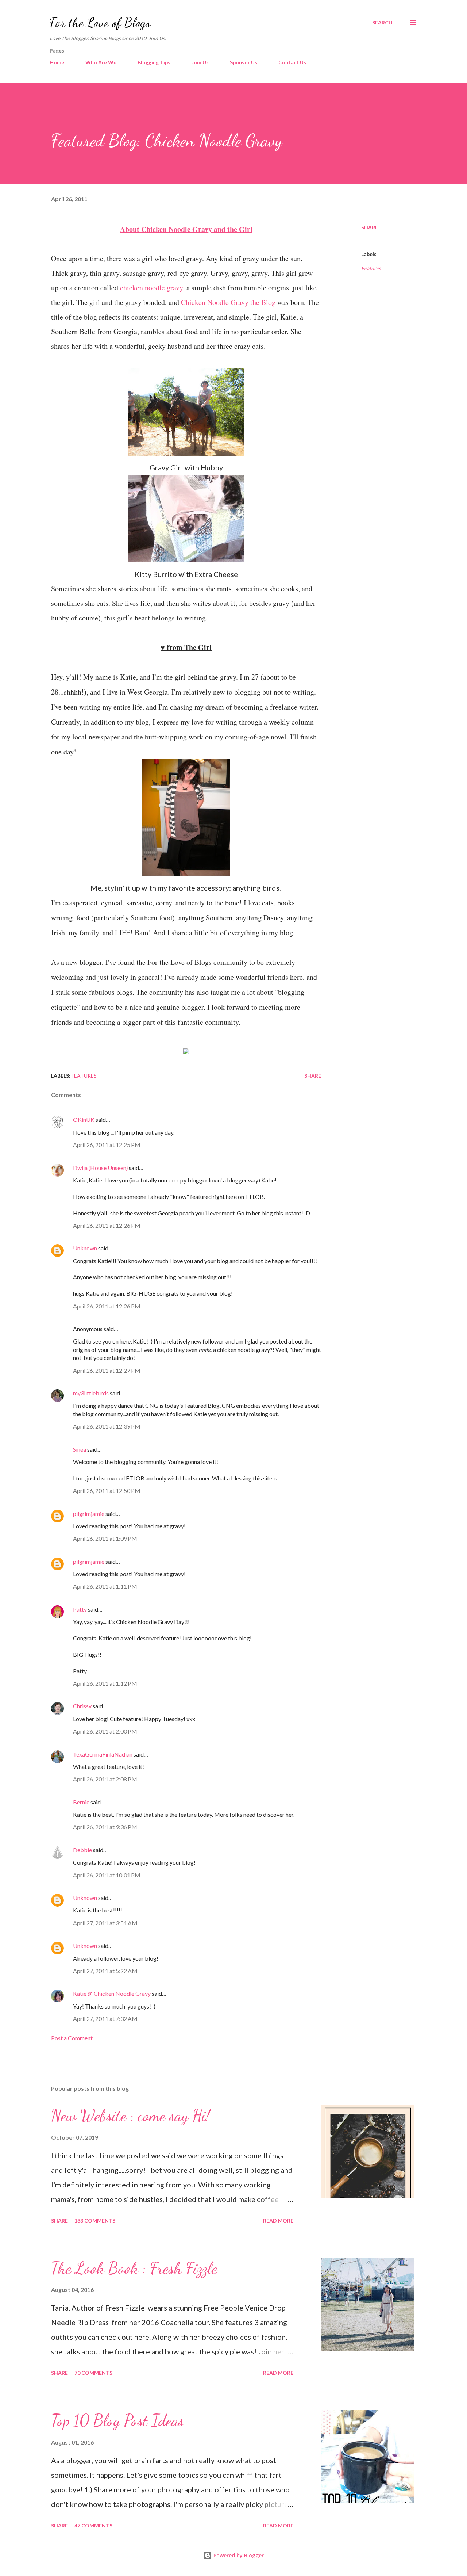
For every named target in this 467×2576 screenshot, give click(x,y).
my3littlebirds (91, 1393)
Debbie (82, 1850)
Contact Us (292, 62)
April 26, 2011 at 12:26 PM (107, 1225)
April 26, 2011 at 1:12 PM (105, 1683)
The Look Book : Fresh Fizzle (134, 2268)
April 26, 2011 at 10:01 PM (107, 1875)
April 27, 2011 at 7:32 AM (105, 2019)
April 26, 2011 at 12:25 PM (107, 1145)
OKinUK (84, 1119)
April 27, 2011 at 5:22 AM (105, 1971)
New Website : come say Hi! (130, 2116)
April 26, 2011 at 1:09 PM (105, 1538)
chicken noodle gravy (151, 288)
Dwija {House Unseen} (100, 1168)
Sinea (80, 1449)
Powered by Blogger (238, 2555)
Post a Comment (72, 2038)
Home (57, 62)
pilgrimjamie (89, 1514)
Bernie (81, 1802)
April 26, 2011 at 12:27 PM (107, 1370)
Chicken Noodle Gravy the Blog (228, 302)
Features (371, 268)
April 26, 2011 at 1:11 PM (105, 1586)
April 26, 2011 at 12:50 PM (107, 1490)
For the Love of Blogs (100, 22)
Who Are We (101, 62)
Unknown (85, 1248)
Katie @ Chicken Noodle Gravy (112, 1993)
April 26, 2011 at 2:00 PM (105, 1731)
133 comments (95, 2220)
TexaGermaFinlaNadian (103, 1754)
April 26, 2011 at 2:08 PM (105, 1779)
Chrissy (82, 1706)
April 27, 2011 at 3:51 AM (105, 1923)
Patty (80, 1609)
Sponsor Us (244, 62)
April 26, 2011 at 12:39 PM (107, 1426)
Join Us (200, 62)
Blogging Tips (154, 62)
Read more (278, 2220)
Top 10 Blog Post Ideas (117, 2420)
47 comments (93, 2525)
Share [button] (370, 227)
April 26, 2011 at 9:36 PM (105, 1827)
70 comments (93, 2373)
